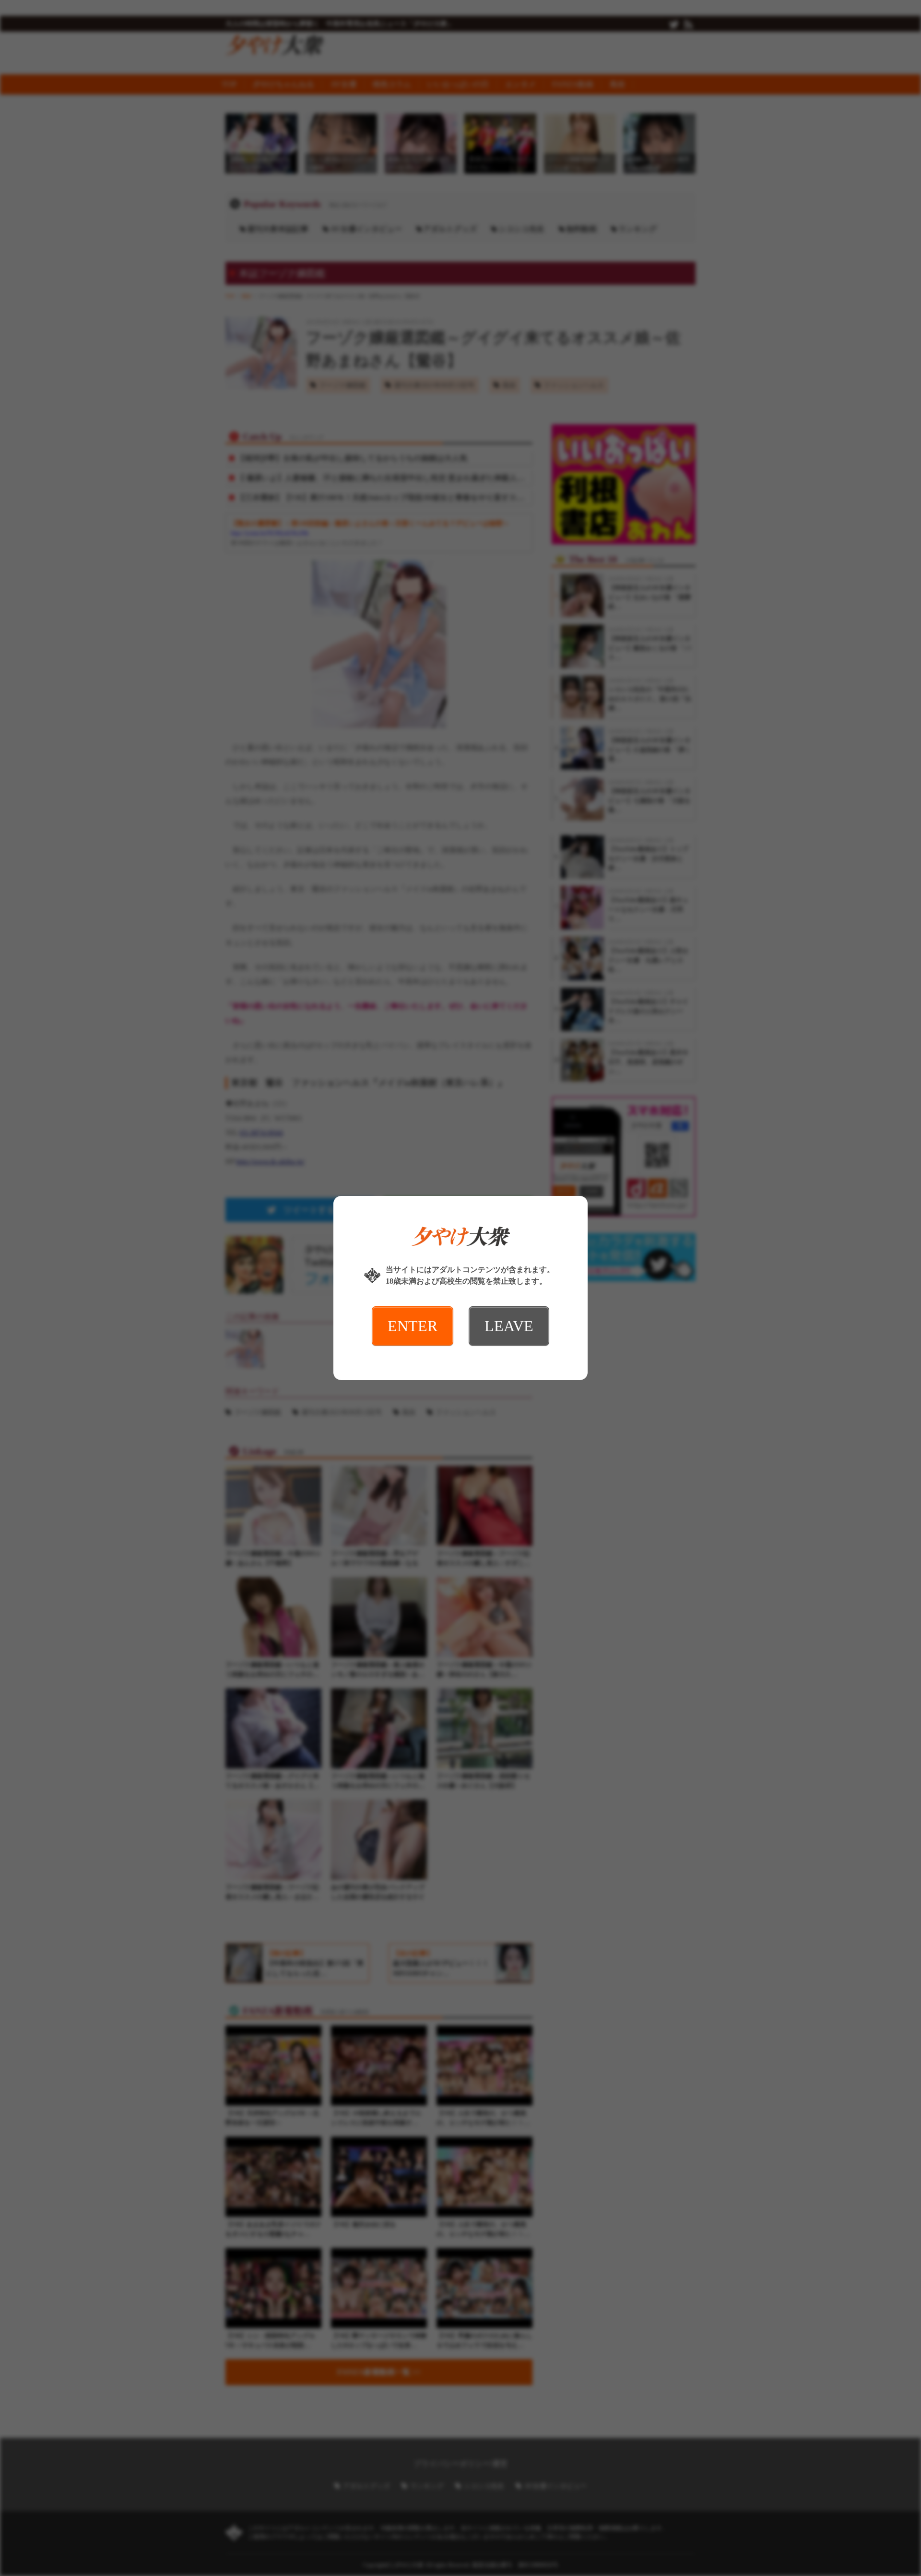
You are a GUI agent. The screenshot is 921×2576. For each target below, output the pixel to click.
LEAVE (509, 1326)
